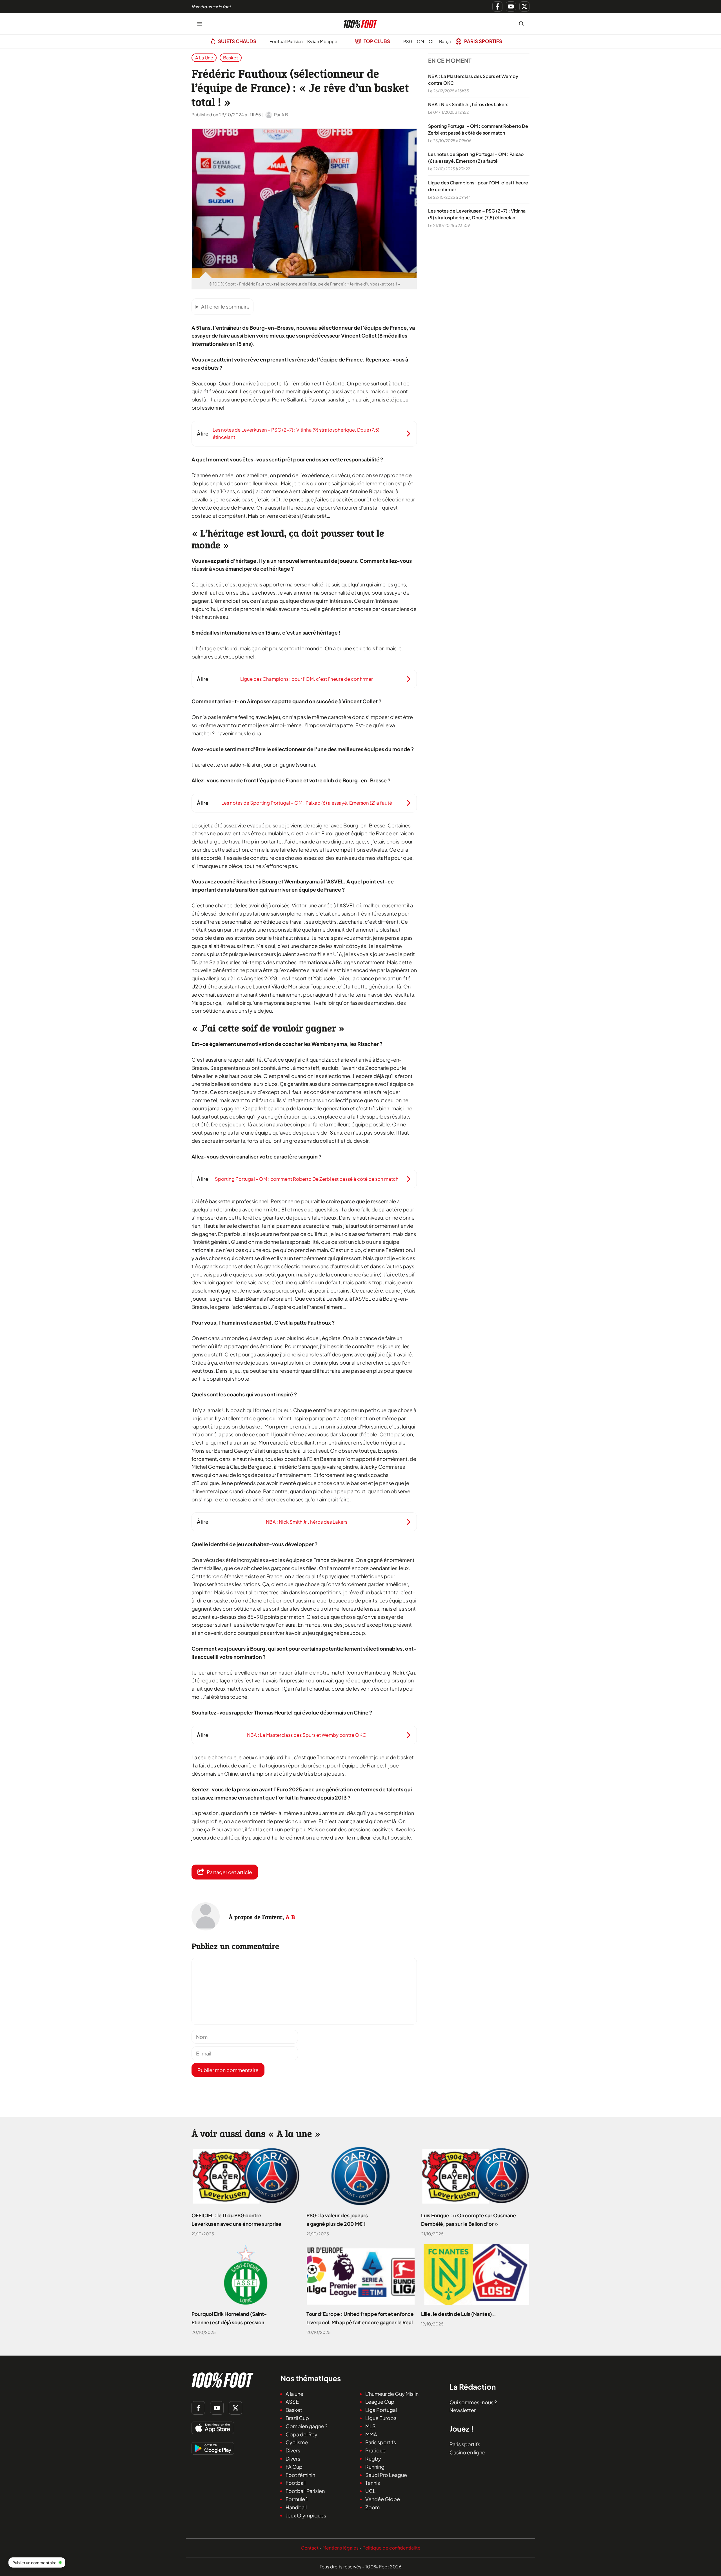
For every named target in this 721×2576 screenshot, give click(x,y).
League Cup (380, 2402)
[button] (521, 24)
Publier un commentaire (35, 2562)
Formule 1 (297, 2499)
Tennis (373, 2483)
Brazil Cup (297, 2418)
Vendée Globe (383, 2499)
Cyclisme (297, 2442)
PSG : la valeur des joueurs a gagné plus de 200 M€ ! (337, 2220)
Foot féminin (300, 2475)
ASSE (292, 2402)
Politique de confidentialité (391, 2548)
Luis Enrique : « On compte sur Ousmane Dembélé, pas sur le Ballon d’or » (469, 2220)
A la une (204, 58)
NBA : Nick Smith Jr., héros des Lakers (468, 105)
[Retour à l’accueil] (360, 23)
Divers (293, 2450)
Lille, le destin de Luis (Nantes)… (459, 2314)
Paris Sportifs (483, 41)
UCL (370, 2491)
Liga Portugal (381, 2410)
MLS (370, 2426)
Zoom (372, 2507)
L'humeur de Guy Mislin (392, 2394)
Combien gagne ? (307, 2426)
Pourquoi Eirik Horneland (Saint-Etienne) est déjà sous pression (229, 2318)
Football (296, 2483)
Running (375, 2467)
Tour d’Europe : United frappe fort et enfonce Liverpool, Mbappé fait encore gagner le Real (360, 2318)
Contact (310, 2548)
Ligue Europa (381, 2418)
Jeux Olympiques (306, 2515)
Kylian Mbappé (322, 41)
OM (420, 41)
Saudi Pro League (386, 2475)
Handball (296, 2507)
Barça (445, 41)
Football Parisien (286, 41)
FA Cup (294, 2467)
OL (432, 41)
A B (290, 1917)
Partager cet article (229, 1872)
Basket (231, 58)
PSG (408, 41)
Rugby (373, 2458)
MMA (371, 2434)
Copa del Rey (301, 2434)
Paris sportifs (381, 2442)
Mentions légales (341, 2548)
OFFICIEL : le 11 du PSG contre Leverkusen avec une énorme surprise (236, 2220)
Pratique (375, 2450)
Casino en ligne (467, 2452)
